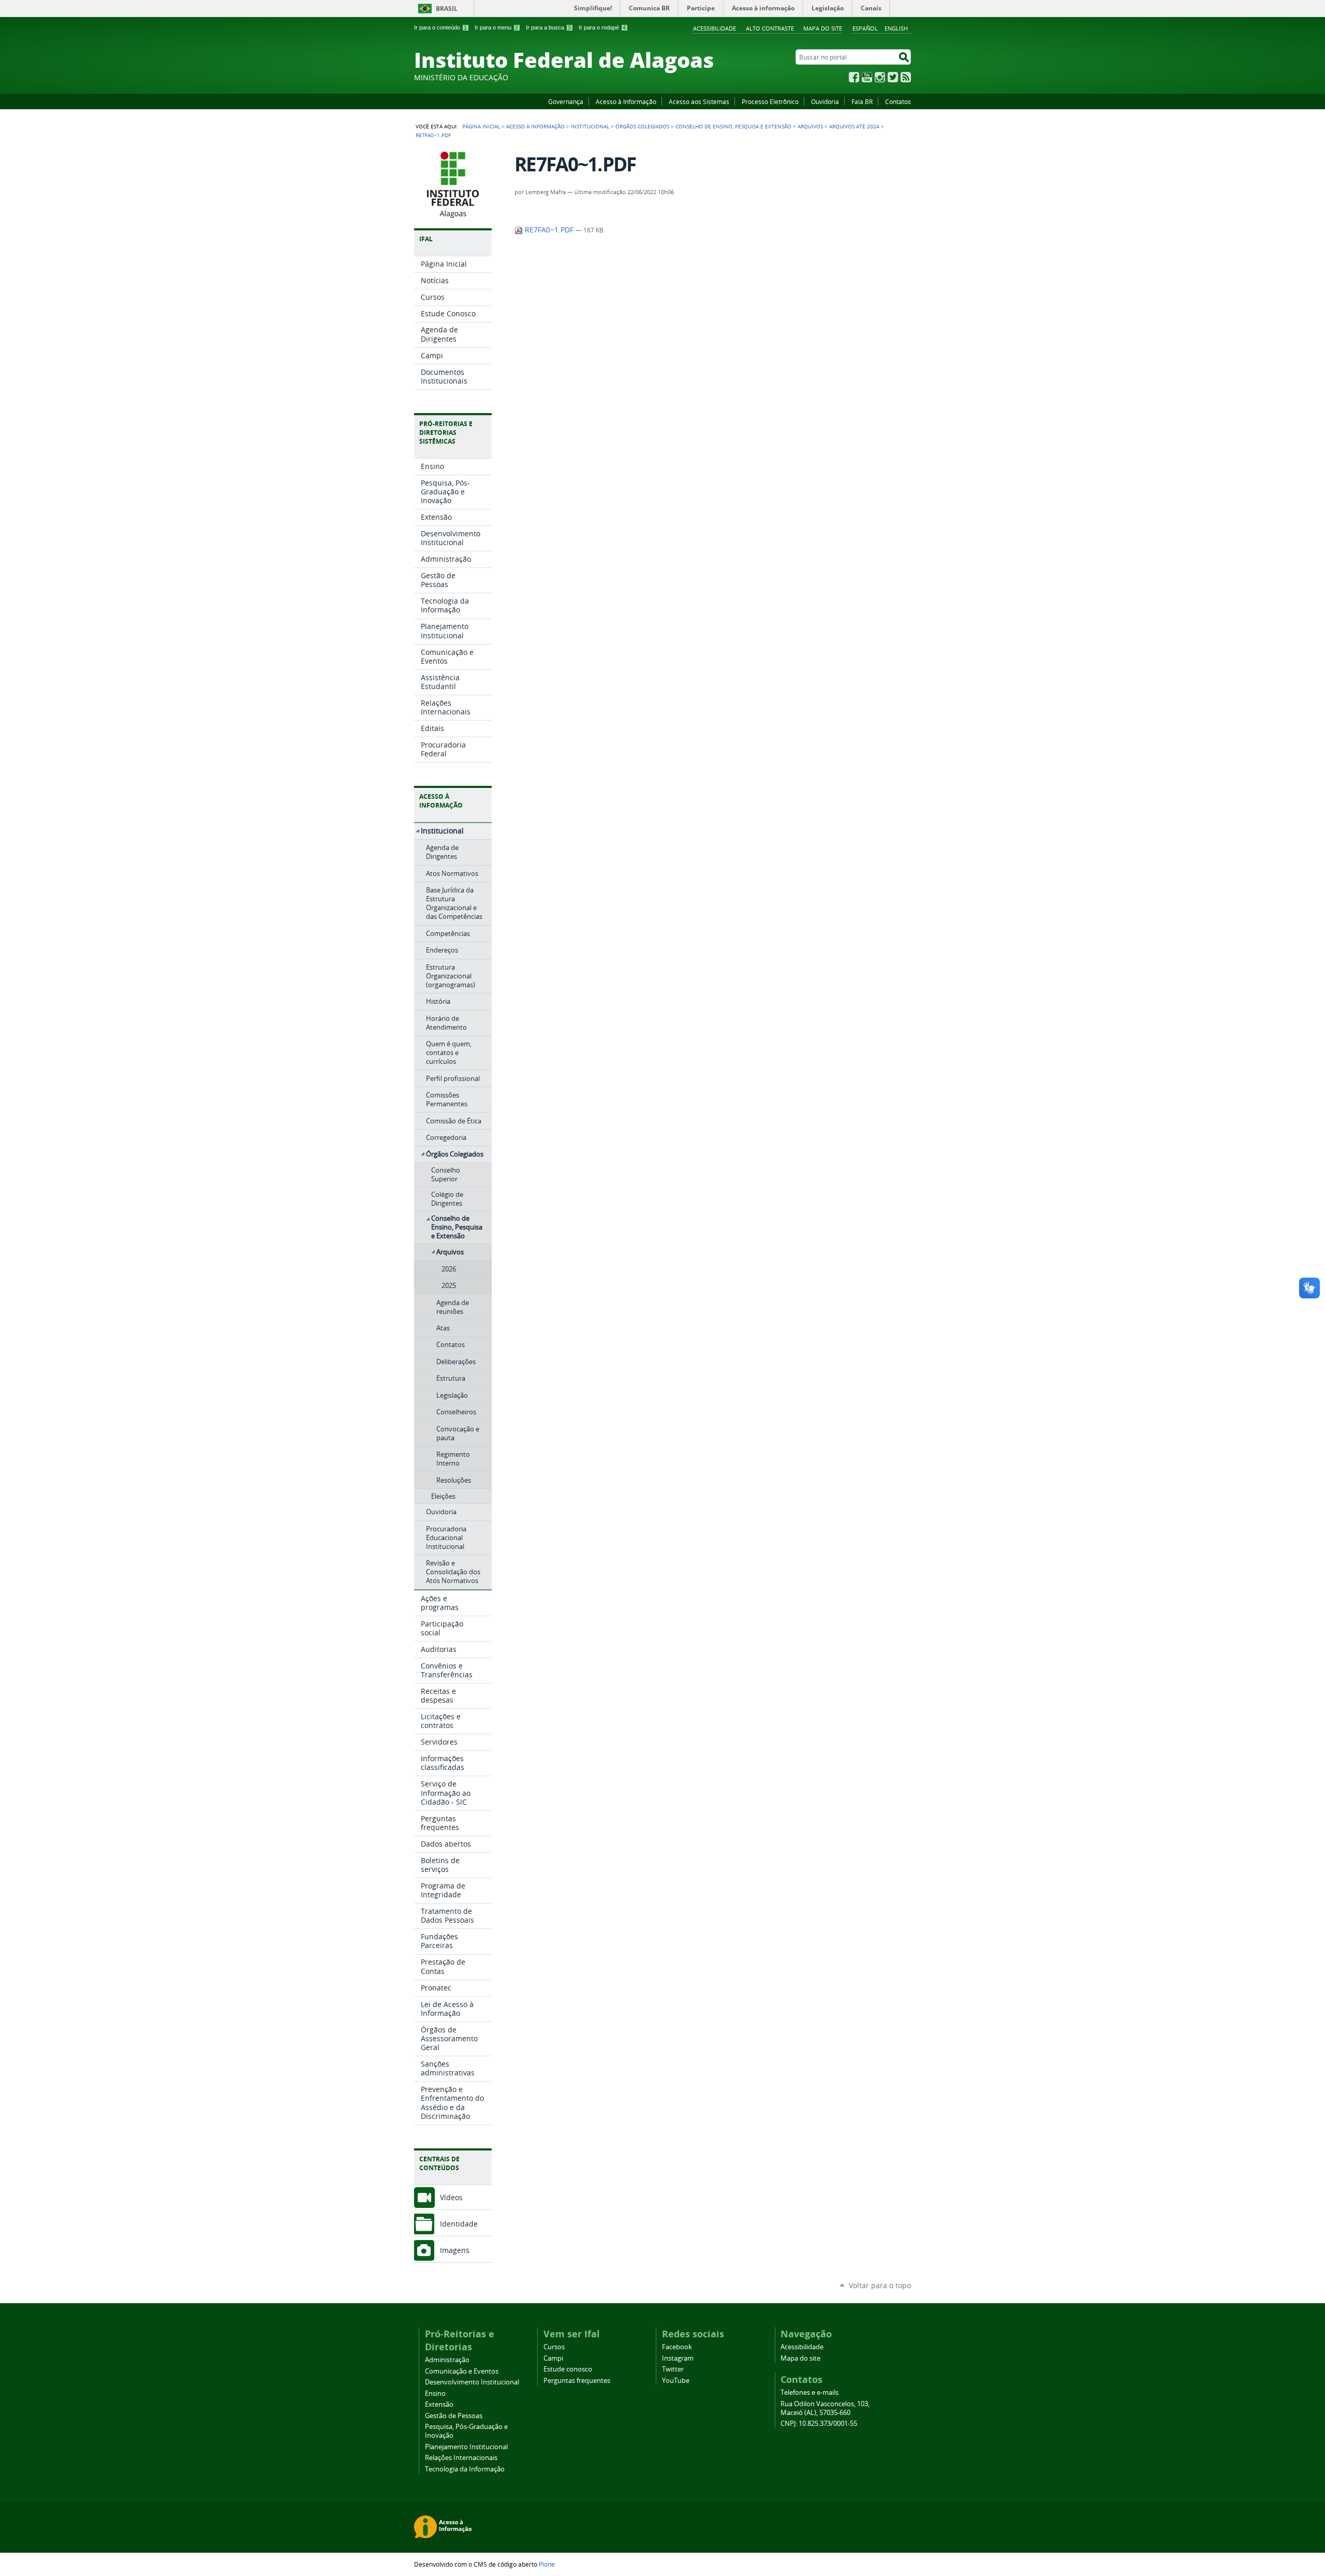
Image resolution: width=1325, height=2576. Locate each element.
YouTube (867, 77)
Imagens (455, 2250)
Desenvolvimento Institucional (472, 2382)
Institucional (590, 126)
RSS (906, 77)
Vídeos (451, 2197)
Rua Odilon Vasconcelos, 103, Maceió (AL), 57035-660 (825, 2408)
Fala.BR (862, 101)
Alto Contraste (770, 28)
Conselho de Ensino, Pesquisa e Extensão (733, 126)
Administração (447, 2360)
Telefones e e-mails (809, 2392)
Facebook (854, 77)
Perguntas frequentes (577, 2381)
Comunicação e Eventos (462, 2371)
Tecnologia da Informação (465, 2469)
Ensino (435, 2394)
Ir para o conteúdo (440, 27)
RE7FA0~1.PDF (549, 230)
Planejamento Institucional (466, 2447)
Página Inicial (481, 126)
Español (865, 28)
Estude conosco (568, 2369)
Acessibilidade (715, 28)
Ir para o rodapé (602, 27)
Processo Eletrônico (770, 101)
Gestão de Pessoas (454, 2416)
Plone (547, 2564)
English (896, 28)
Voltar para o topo (880, 2285)
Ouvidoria (825, 101)
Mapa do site (823, 28)
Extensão (439, 2404)
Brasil (447, 9)
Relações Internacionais (461, 2458)
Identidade (459, 2224)
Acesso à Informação (626, 101)
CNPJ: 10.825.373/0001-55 (819, 2424)
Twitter (893, 77)
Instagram (880, 77)
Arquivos (810, 126)
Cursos (554, 2347)
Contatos (898, 101)
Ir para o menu (496, 27)
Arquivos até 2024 (854, 126)
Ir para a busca (548, 27)
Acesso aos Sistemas (699, 101)
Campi (553, 2358)
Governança (566, 101)
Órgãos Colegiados (642, 126)
